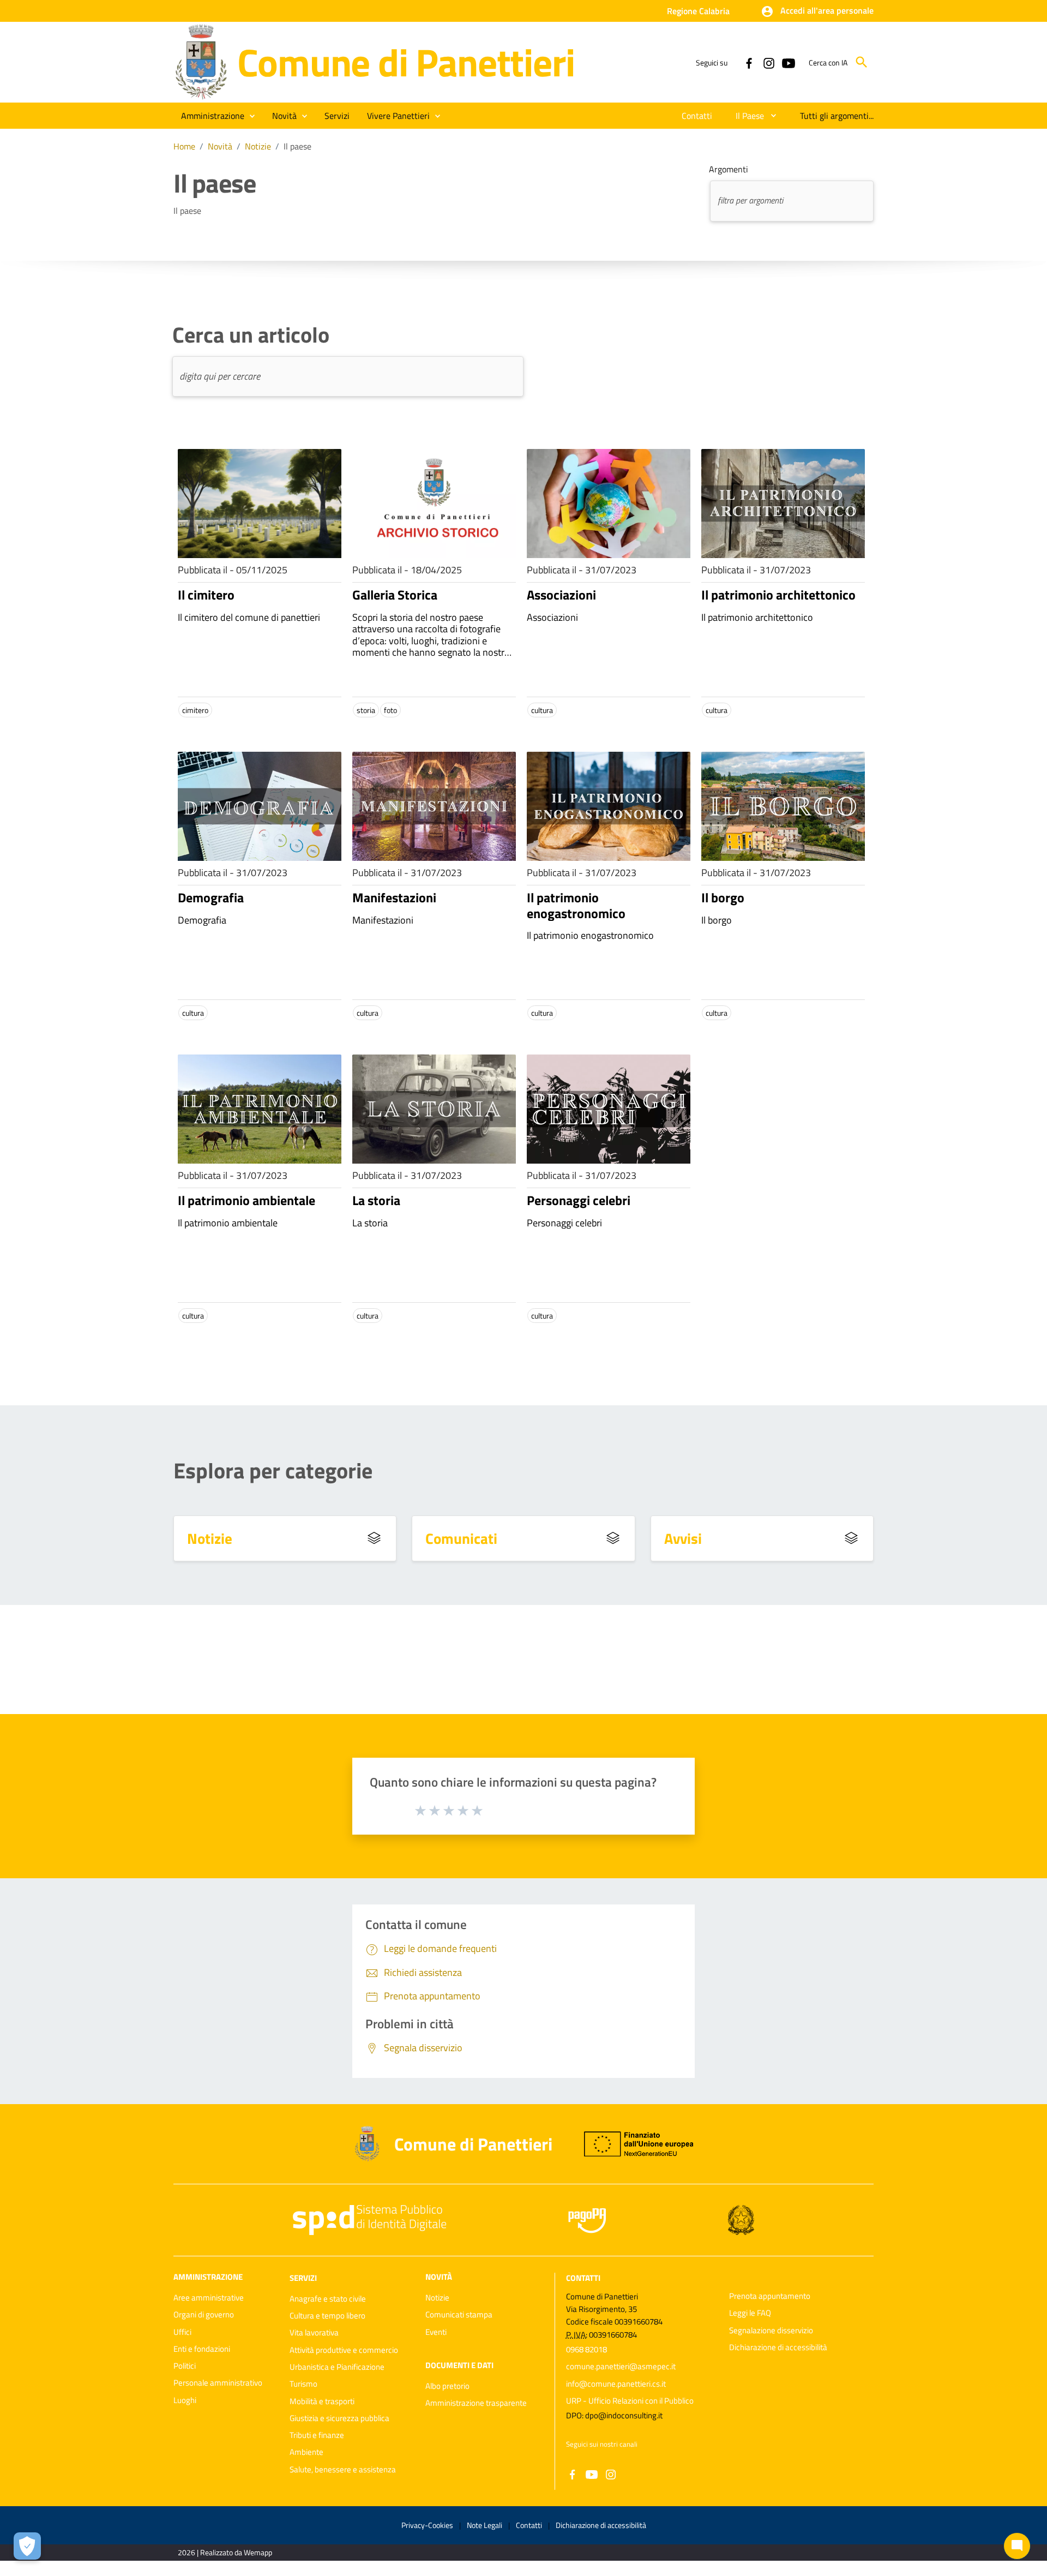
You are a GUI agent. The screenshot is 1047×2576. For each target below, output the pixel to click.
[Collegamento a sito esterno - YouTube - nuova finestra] (788, 62)
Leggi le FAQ (750, 2313)
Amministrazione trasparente (476, 2403)
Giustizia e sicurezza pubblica (339, 2418)
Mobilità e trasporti (322, 2401)
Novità (220, 146)
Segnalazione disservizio (771, 2330)
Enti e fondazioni (202, 2349)
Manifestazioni (394, 897)
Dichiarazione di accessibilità (778, 2347)
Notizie (258, 146)
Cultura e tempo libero (327, 2316)
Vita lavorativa (314, 2332)
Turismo (303, 2384)
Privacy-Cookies (427, 2525)
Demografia (211, 897)
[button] (817, 11)
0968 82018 (586, 2349)
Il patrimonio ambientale (246, 1200)
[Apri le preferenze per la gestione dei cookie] (27, 2546)
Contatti (583, 2278)
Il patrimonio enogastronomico (576, 905)
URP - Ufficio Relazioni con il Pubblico (630, 2401)
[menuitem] (697, 116)
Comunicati (461, 1538)
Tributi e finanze (317, 2435)
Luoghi (185, 2400)
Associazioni (561, 595)
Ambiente (306, 2452)
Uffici (182, 2332)
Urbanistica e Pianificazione (337, 2367)
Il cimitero (206, 595)
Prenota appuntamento (770, 2296)
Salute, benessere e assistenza (343, 2469)
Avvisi (683, 1538)
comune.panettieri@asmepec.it (621, 2366)
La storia (376, 1200)
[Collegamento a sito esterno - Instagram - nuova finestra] (768, 62)
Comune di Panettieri (406, 62)
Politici (185, 2366)
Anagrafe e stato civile (328, 2299)
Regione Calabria (698, 11)
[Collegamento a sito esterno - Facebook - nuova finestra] (749, 62)
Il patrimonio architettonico (778, 595)
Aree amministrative (209, 2298)
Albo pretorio (447, 2386)
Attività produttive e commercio (344, 2350)
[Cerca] (862, 62)
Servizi (303, 2278)
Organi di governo (204, 2314)
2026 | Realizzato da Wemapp (225, 2552)
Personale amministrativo (218, 2383)
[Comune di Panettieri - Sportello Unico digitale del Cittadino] (200, 61)
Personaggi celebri (579, 1200)
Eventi (436, 2332)
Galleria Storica (395, 595)
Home (184, 146)
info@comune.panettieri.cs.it (616, 2384)
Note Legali (485, 2525)
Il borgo (723, 897)
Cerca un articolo (251, 335)
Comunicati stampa (459, 2314)
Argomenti (729, 169)
